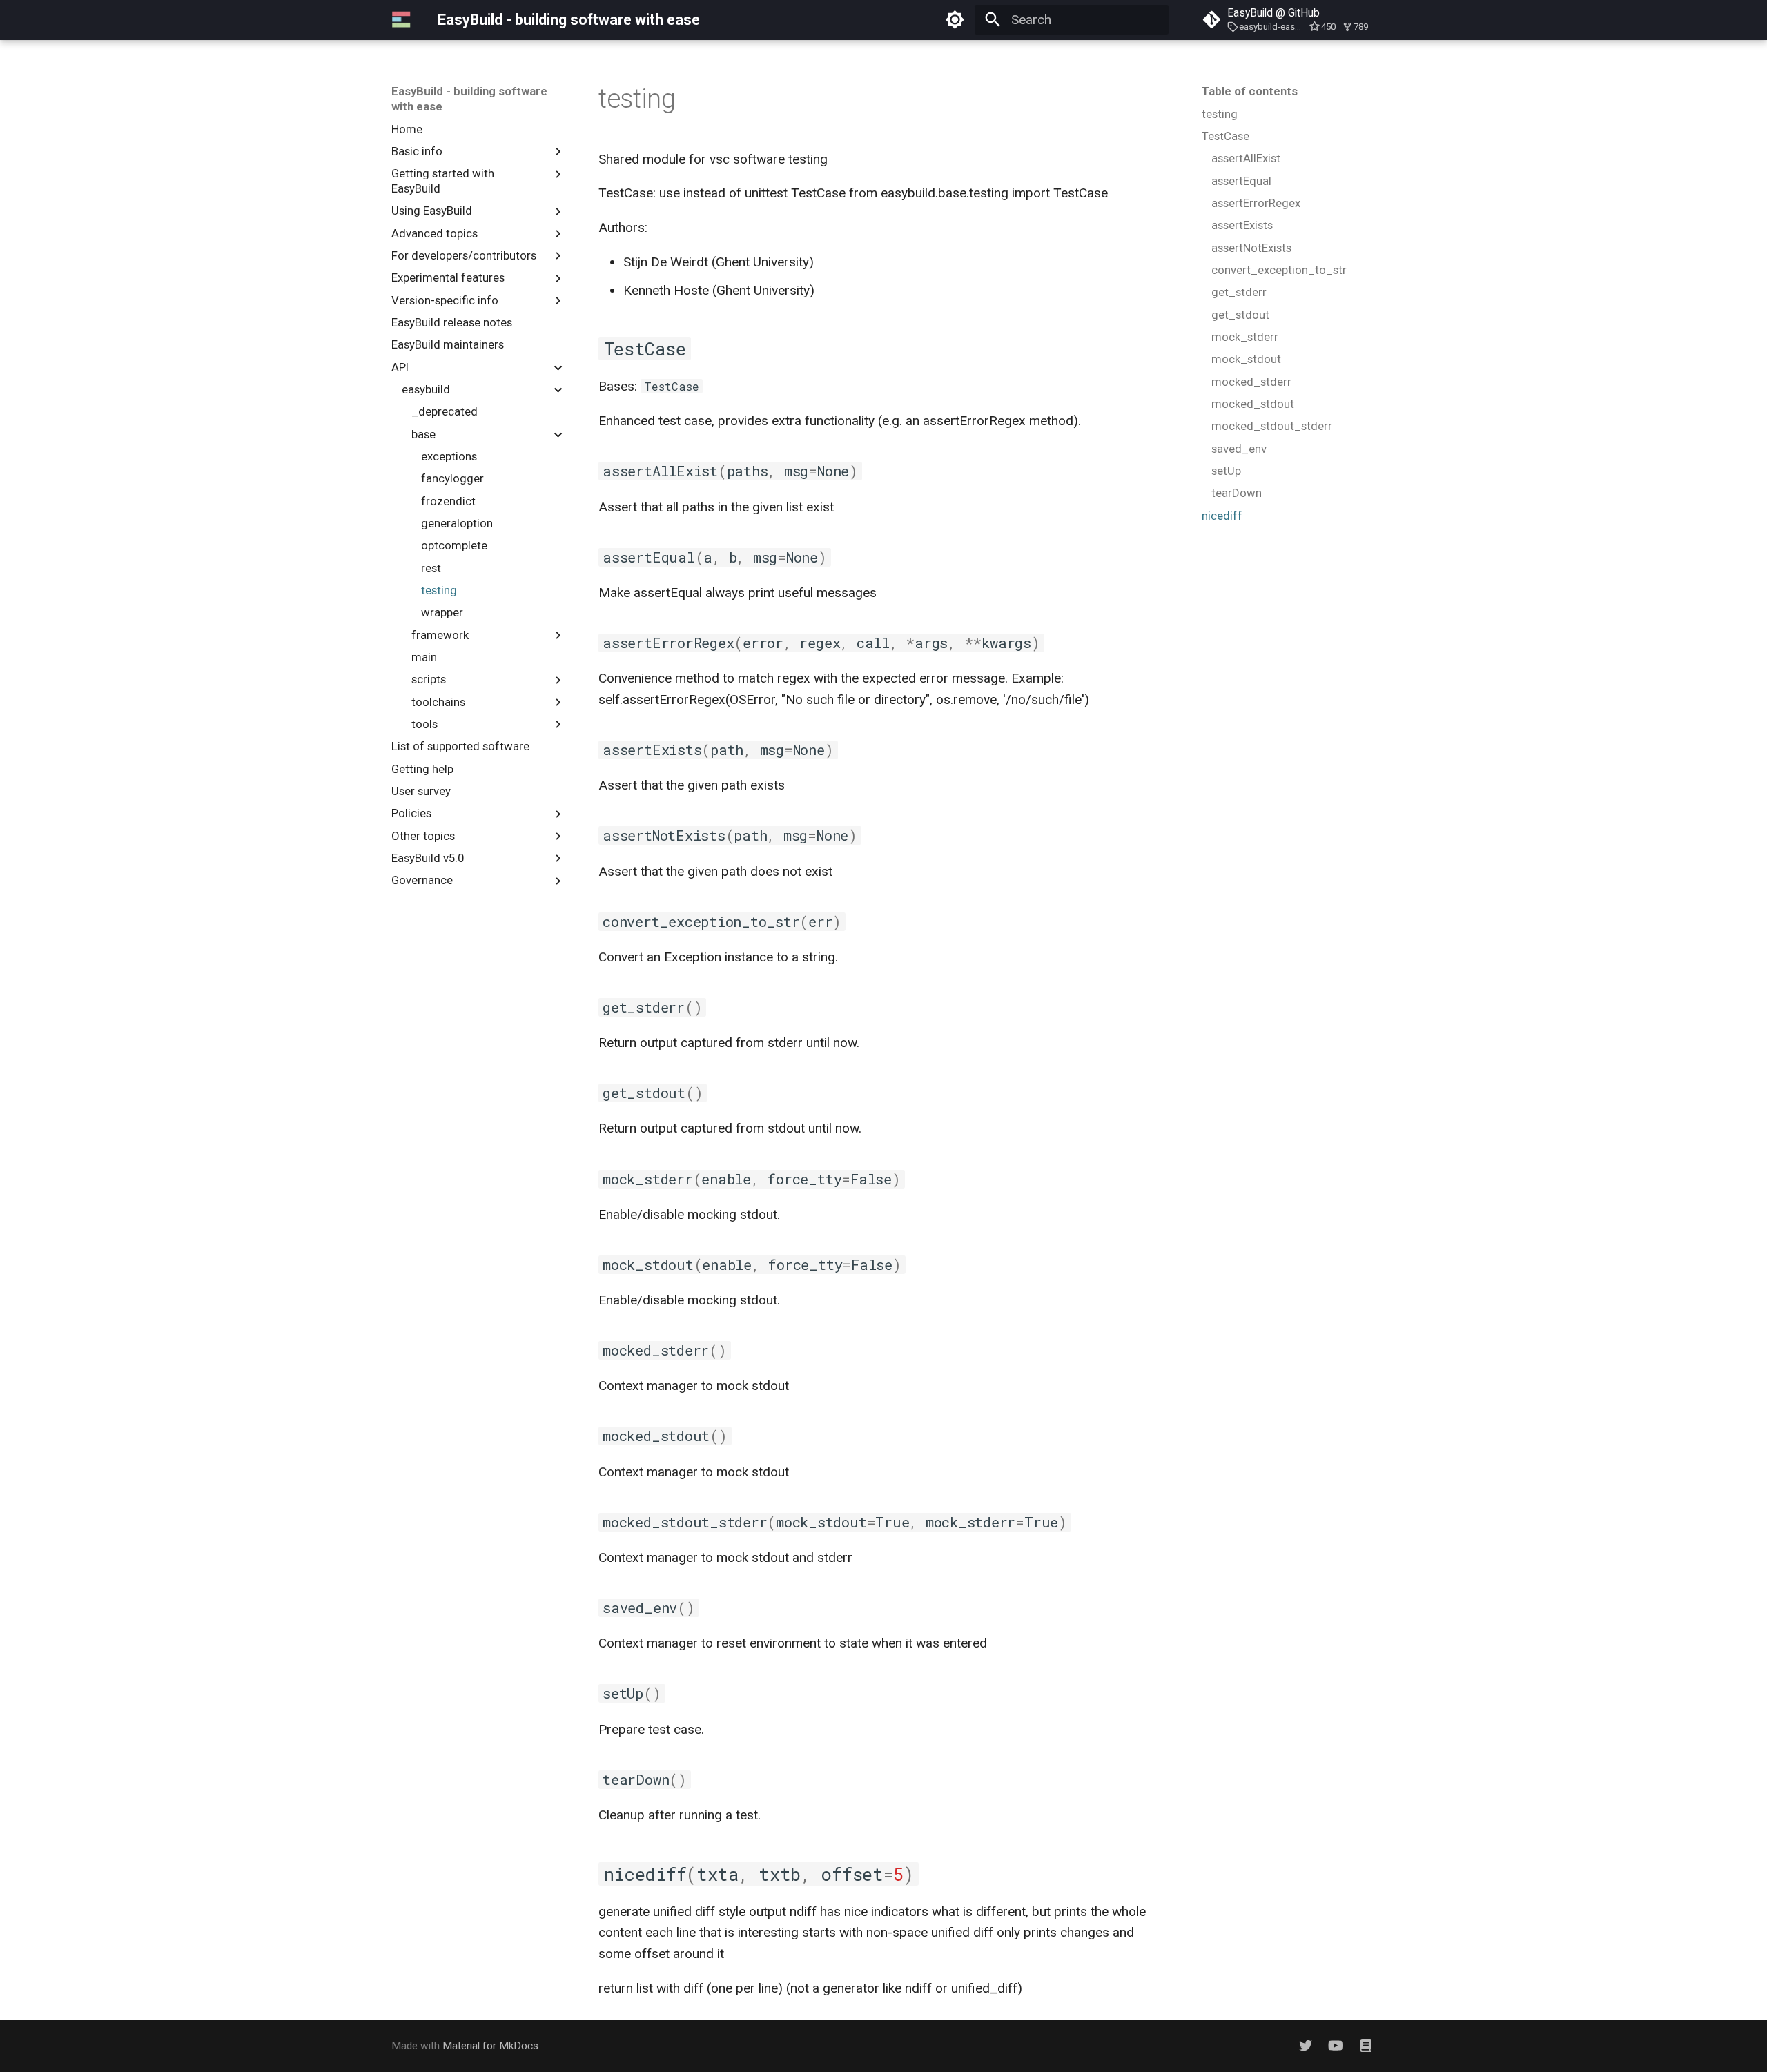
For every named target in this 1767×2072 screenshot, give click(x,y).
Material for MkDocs (490, 2046)
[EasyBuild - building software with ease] (402, 20)
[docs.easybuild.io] (1365, 2046)
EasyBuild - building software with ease (469, 99)
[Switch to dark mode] (955, 20)
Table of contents (1250, 91)
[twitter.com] (1306, 2046)
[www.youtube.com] (1336, 2046)
